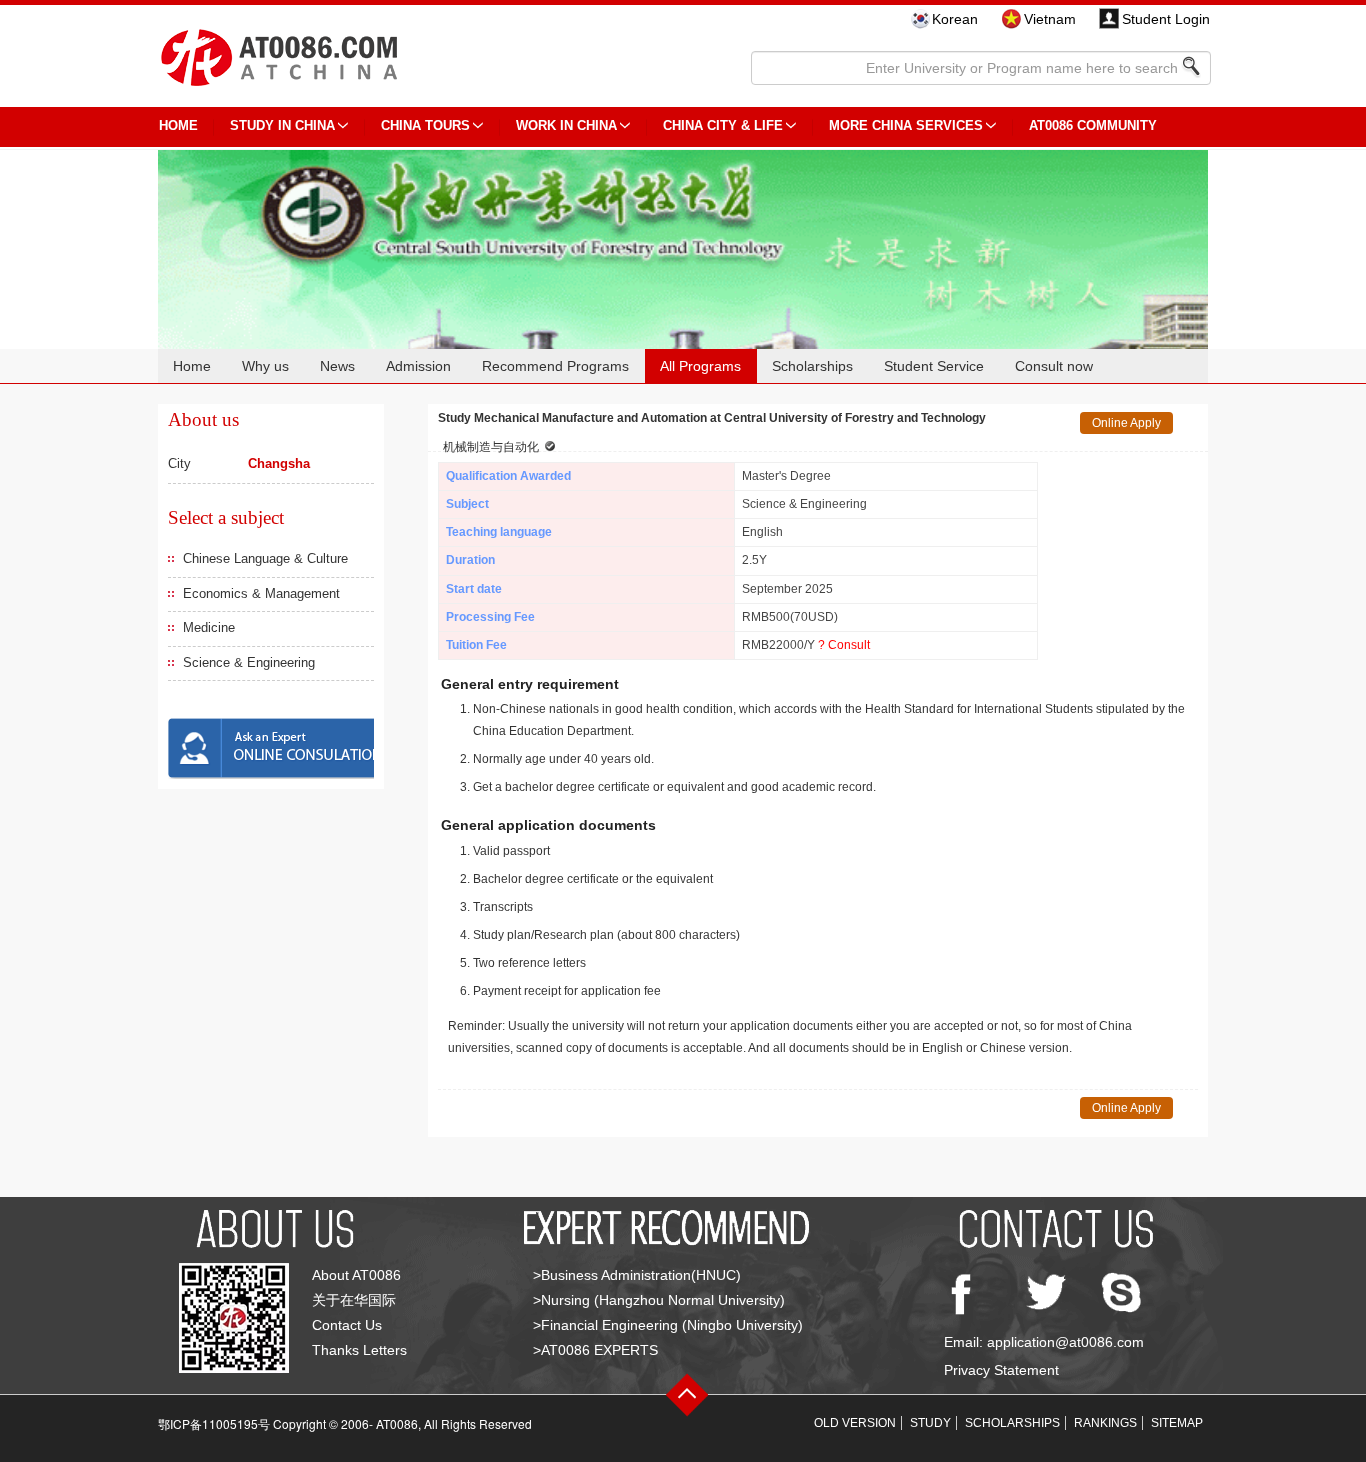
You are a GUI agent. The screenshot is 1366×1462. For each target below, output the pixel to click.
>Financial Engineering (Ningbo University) (668, 1325)
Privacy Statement (1001, 1370)
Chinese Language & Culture (265, 558)
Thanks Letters (359, 1350)
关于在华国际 (354, 1300)
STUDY (930, 1423)
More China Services (906, 125)
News (337, 366)
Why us (265, 366)
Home (192, 366)
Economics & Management (261, 593)
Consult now (1054, 366)
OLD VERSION (855, 1423)
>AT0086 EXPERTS (595, 1350)
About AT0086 (356, 1275)
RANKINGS (1105, 1423)
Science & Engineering (249, 662)
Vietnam (1050, 19)
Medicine (209, 627)
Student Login (1166, 19)
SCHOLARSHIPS (1012, 1423)
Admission (418, 366)
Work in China (566, 125)
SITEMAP (1177, 1423)
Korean (955, 19)
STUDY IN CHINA (282, 125)
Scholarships (812, 366)
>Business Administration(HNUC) (637, 1275)
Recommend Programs (555, 366)
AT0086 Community (1093, 125)
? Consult (844, 645)
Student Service (934, 366)
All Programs (700, 366)
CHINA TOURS (425, 125)
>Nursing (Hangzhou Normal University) (659, 1300)
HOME (178, 125)
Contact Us (347, 1325)
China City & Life (723, 125)
